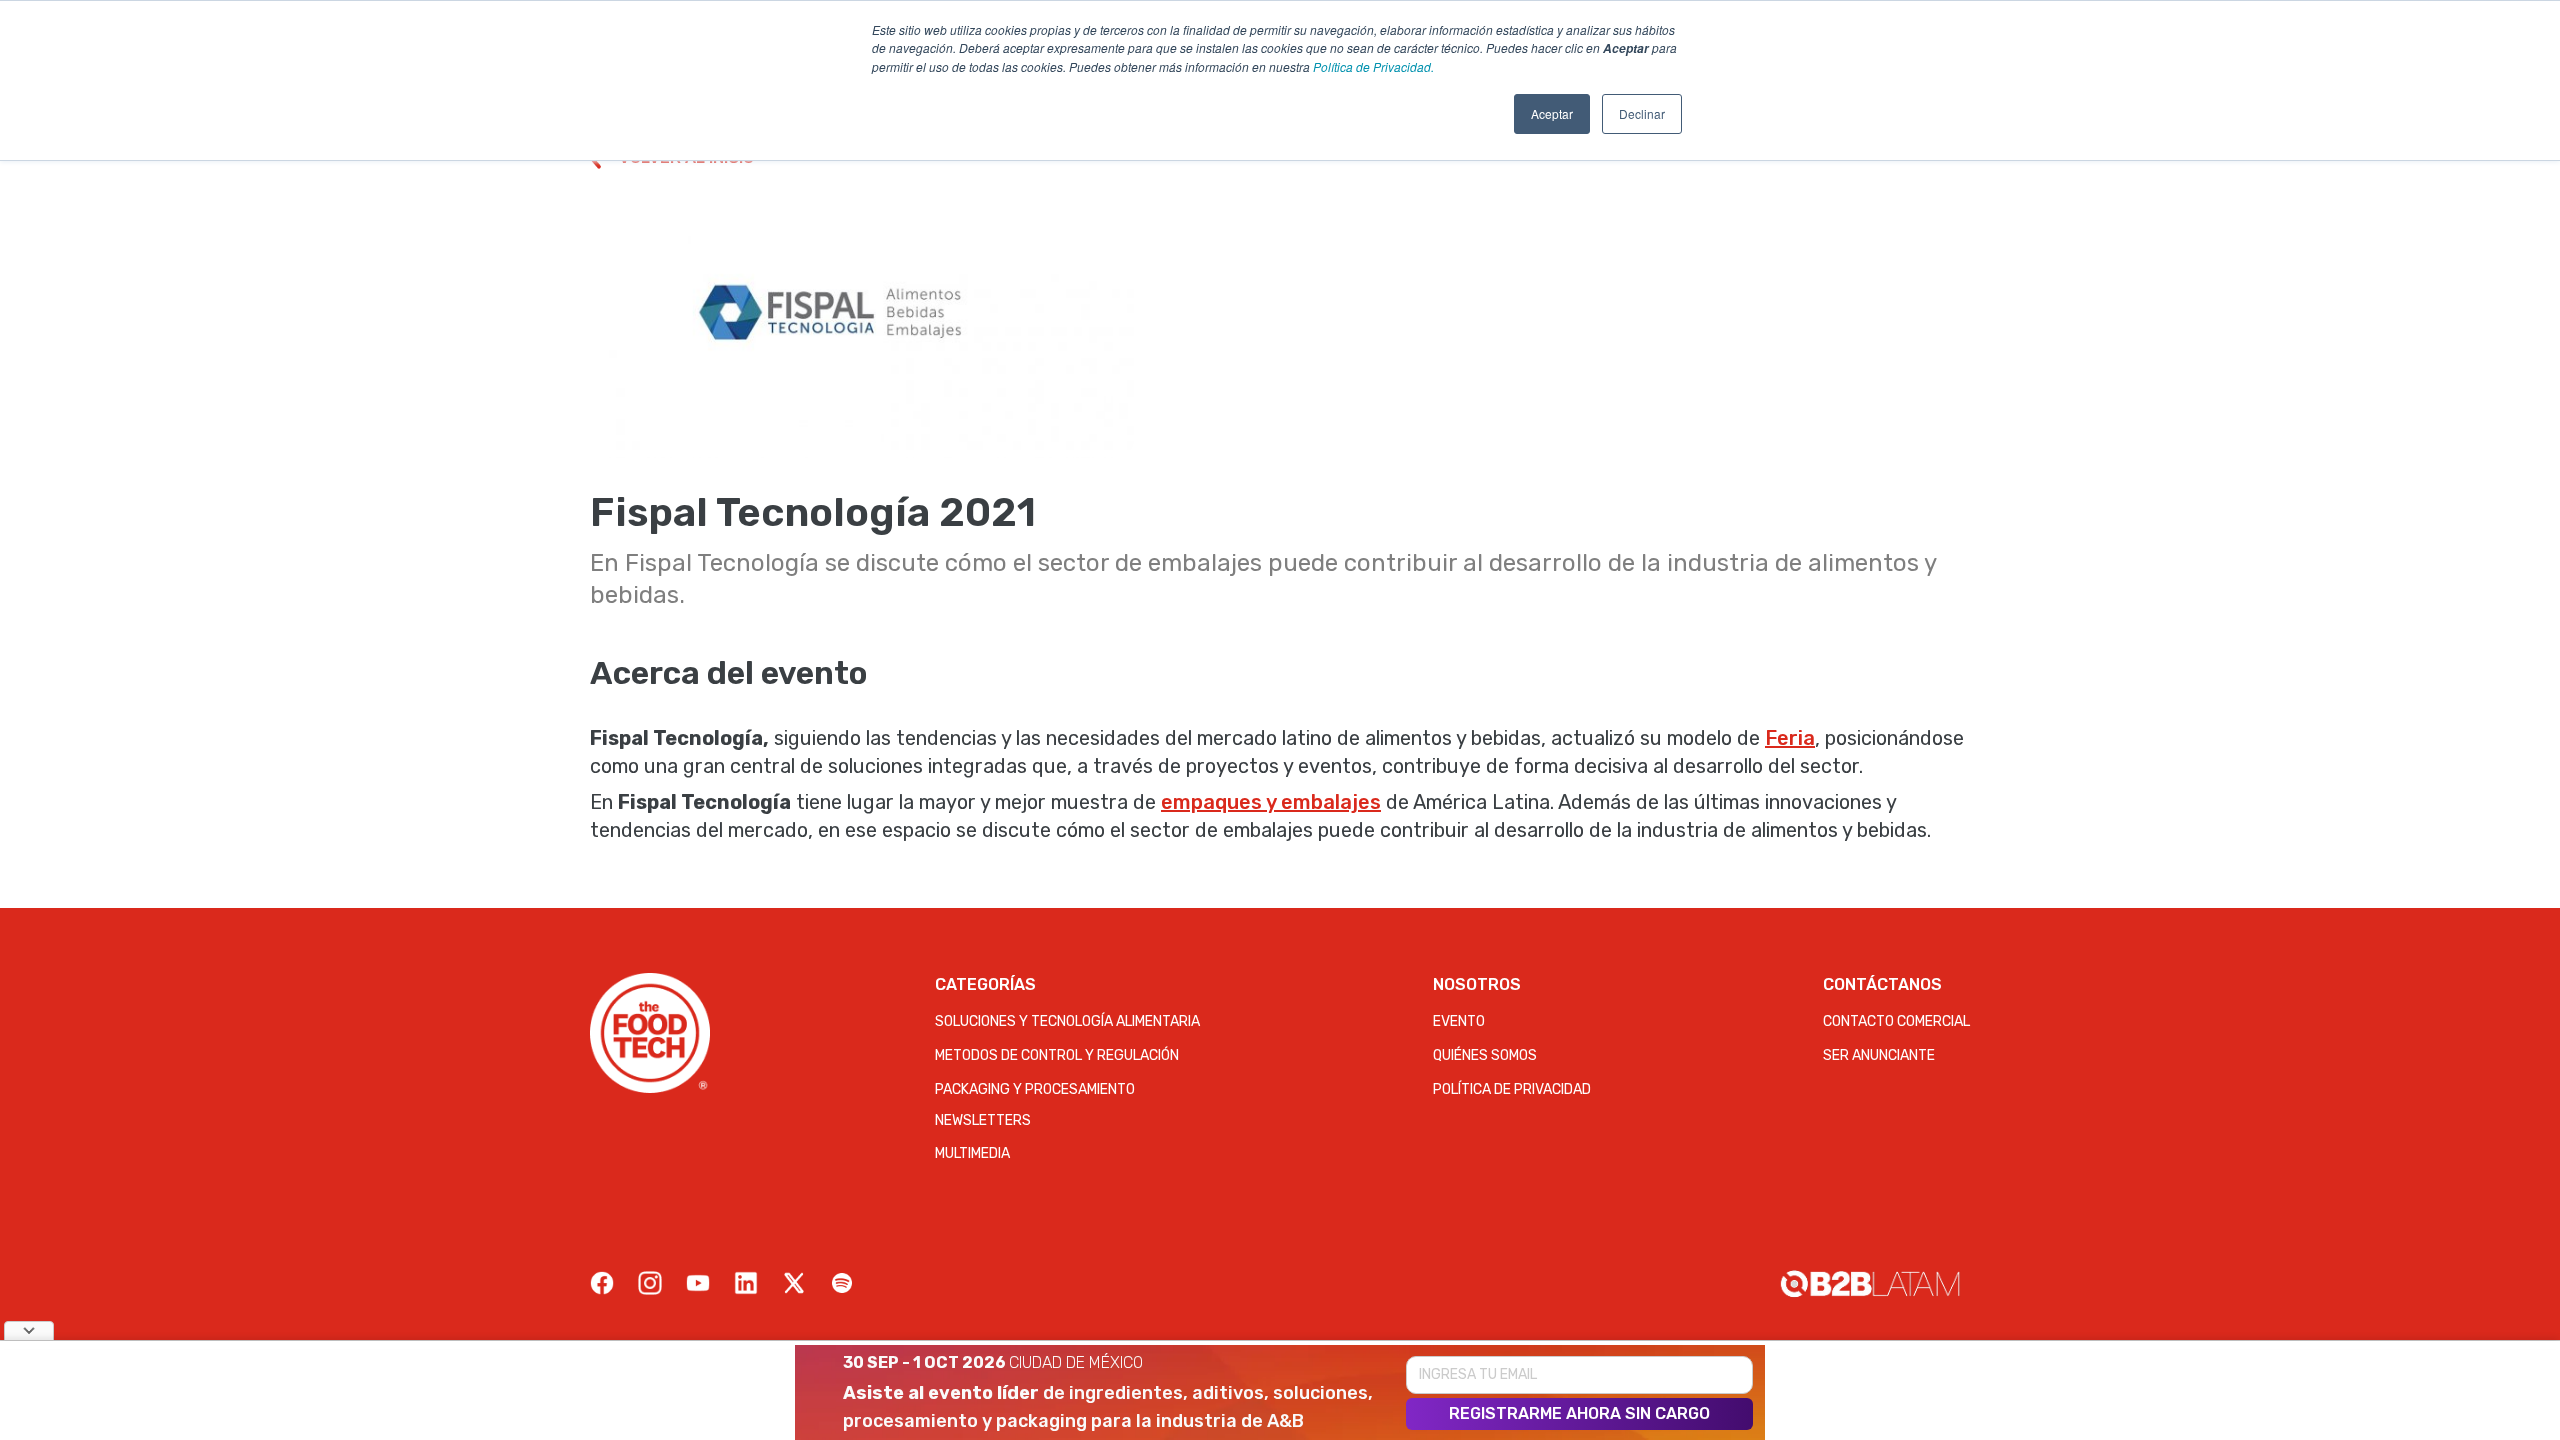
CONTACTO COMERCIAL (1896, 1021)
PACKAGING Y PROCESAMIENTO (1035, 1089)
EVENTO (1459, 1021)
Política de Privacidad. (1373, 66)
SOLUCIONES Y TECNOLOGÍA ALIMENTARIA (1067, 1021)
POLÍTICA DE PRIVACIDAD (1512, 1089)
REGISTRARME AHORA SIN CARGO (1579, 1413)
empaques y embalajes (1271, 802)
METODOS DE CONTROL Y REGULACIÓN (1057, 1055)
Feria (1790, 738)
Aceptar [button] (1552, 113)
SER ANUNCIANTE (1879, 1055)
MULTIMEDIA (972, 1153)
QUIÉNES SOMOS (1485, 1055)
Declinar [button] (1642, 113)
